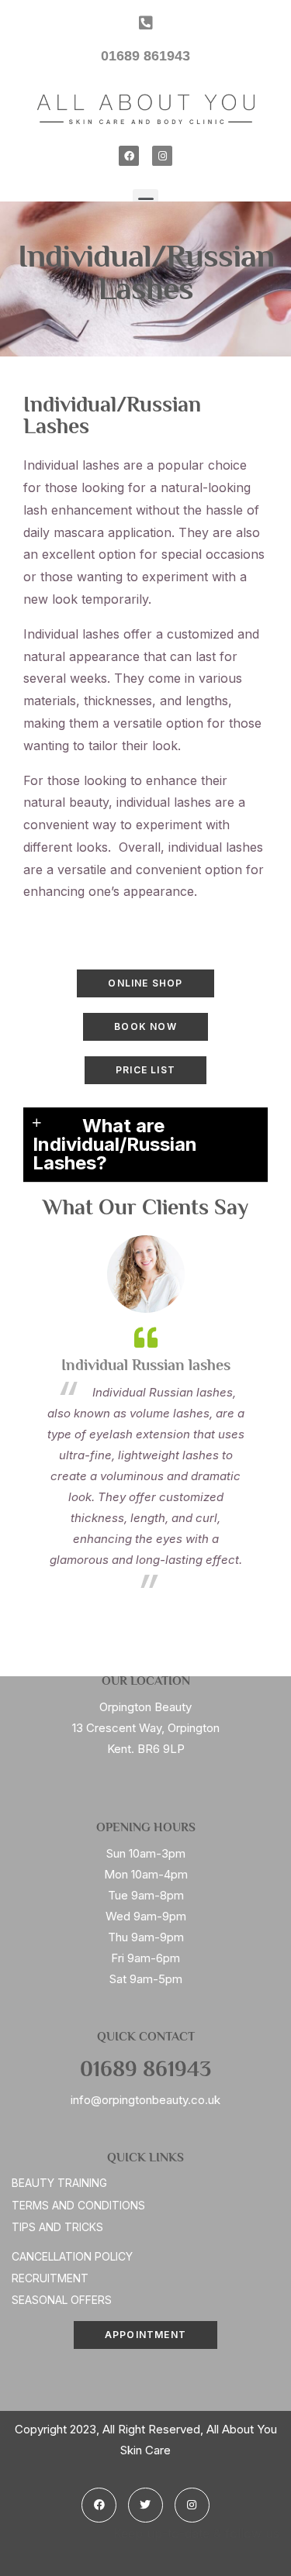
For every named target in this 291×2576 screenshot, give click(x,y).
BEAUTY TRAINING (59, 2183)
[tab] (145, 1145)
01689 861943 (145, 2071)
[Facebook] (129, 156)
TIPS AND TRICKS (57, 2227)
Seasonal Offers (62, 2300)
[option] (145, 1416)
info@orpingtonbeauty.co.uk (145, 2100)
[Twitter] (145, 2505)
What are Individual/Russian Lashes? (115, 1144)
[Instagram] (162, 156)
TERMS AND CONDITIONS (78, 2205)
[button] (145, 983)
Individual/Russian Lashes (112, 417)
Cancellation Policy (72, 2256)
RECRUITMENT (50, 2278)
